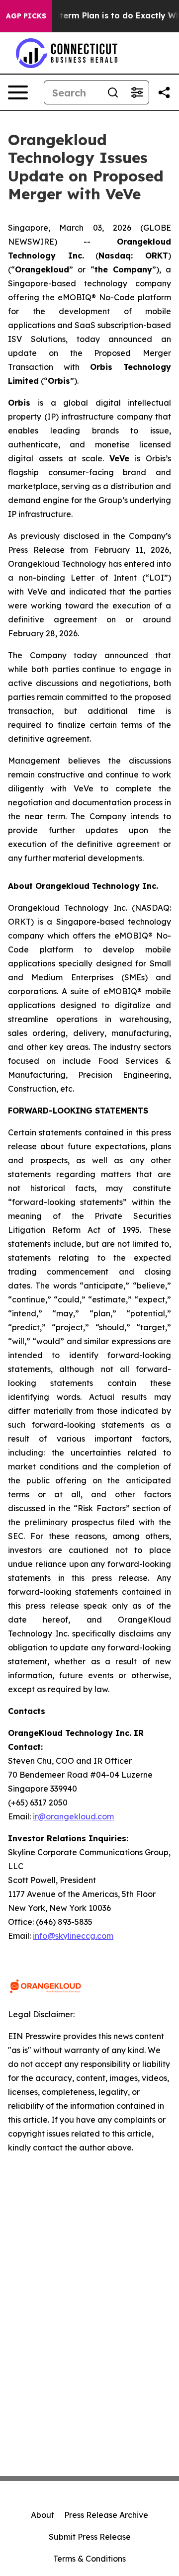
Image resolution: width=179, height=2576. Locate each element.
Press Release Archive (106, 2515)
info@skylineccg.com (73, 1936)
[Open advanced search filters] (137, 92)
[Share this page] (164, 92)
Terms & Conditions (89, 2559)
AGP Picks (26, 16)
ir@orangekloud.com (73, 1816)
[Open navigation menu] (18, 92)
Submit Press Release (90, 2537)
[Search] (113, 92)
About (43, 2515)
